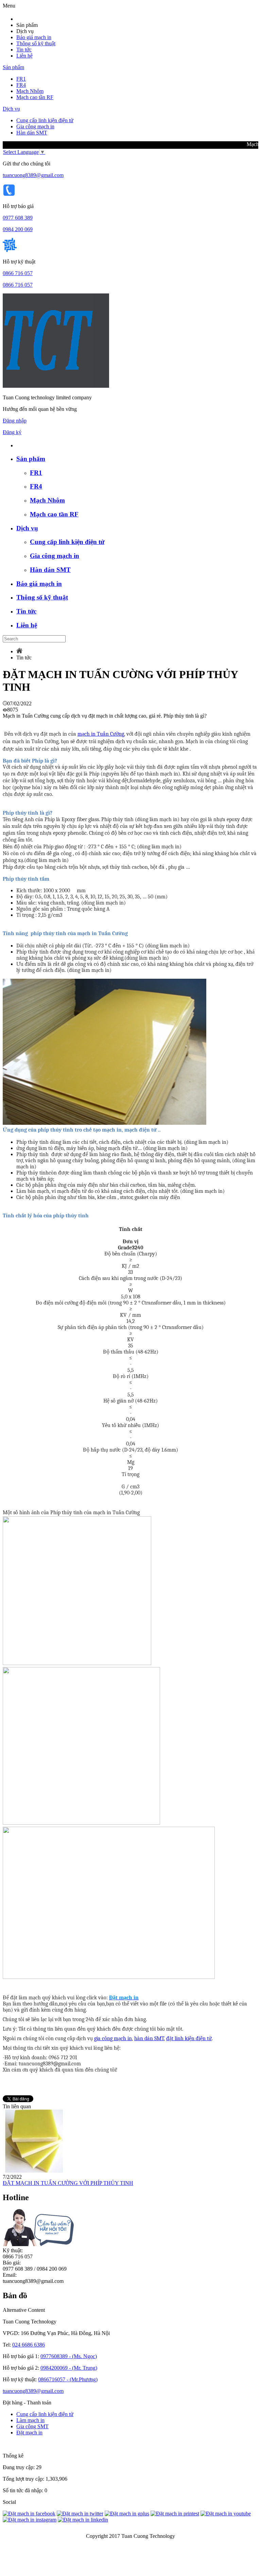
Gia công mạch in (35, 126)
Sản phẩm (13, 67)
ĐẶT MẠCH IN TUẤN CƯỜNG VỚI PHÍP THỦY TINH (68, 2183)
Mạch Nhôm (30, 91)
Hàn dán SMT (32, 133)
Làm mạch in (30, 2420)
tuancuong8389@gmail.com (33, 175)
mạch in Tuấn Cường (101, 734)
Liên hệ (24, 56)
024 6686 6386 (29, 2345)
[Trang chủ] (19, 651)
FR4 (21, 85)
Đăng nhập (15, 421)
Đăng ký (12, 432)
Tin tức (24, 50)
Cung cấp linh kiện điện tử (45, 120)
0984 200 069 (18, 229)
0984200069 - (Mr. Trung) (69, 2368)
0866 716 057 (18, 273)
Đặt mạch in (29, 2433)
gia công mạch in (113, 2038)
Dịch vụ (11, 109)
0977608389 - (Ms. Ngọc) (69, 2356)
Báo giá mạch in (34, 37)
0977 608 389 (18, 218)
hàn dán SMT (149, 2038)
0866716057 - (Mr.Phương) (68, 2379)
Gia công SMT (32, 2426)
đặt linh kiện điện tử (189, 2038)
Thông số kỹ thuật (36, 43)
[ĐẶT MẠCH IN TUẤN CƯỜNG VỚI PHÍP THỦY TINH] (34, 2171)
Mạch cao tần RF (35, 97)
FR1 (21, 79)
